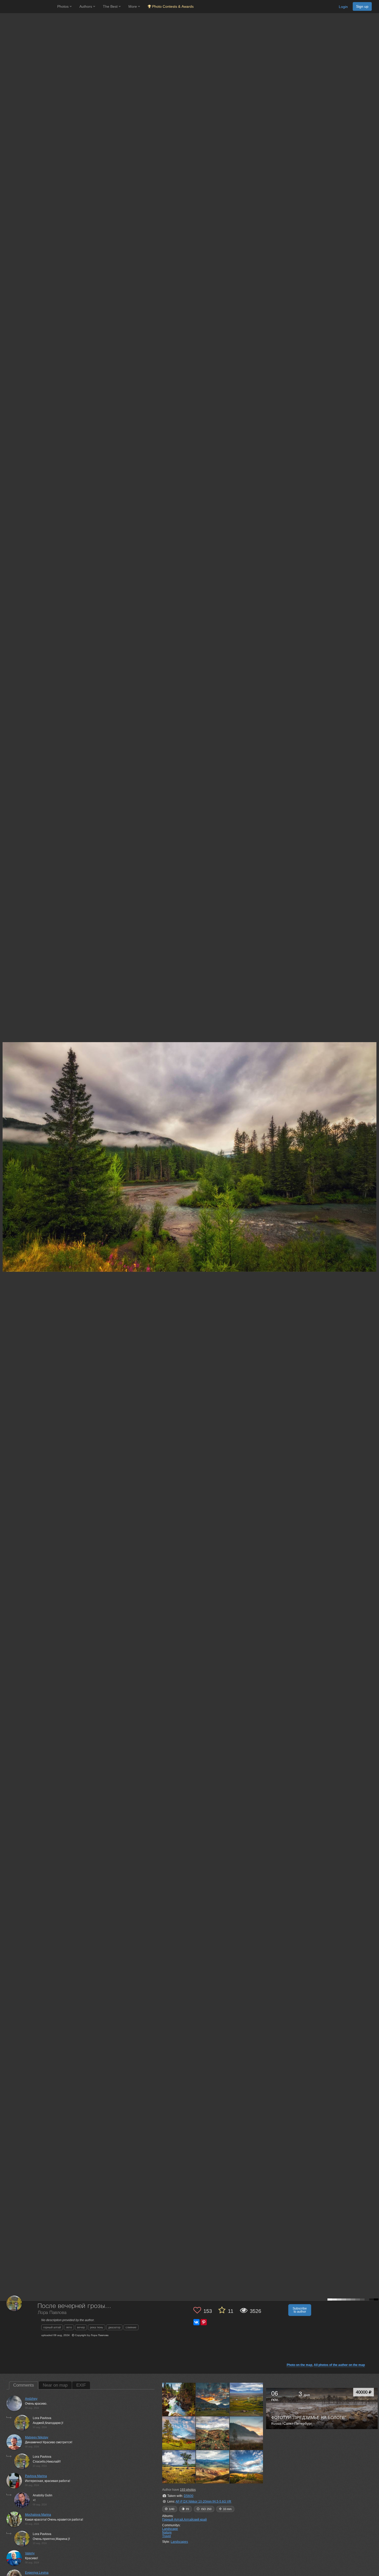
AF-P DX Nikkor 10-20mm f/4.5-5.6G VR (203, 2502)
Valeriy (30, 2553)
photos (188, 2490)
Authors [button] (86, 6)
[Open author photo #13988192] (179, 2399)
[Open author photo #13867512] (213, 2433)
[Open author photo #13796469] (213, 2467)
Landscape (170, 2529)
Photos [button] (63, 6)
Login (343, 7)
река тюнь (97, 2327)
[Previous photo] (5, 1117)
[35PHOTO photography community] (28, 7)
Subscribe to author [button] (300, 2310)
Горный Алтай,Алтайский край (184, 2520)
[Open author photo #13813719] (179, 2467)
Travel (167, 2536)
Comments (24, 2385)
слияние (131, 2327)
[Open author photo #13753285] (246, 2467)
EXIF (81, 2385)
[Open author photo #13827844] (246, 2433)
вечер (81, 2327)
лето (69, 2327)
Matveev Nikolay (37, 2437)
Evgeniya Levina (37, 2573)
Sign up (362, 6)
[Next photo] (374, 1117)
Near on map (55, 2385)
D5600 (189, 2496)
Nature (167, 2532)
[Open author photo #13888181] (179, 2433)
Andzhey (31, 2399)
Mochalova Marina (38, 2515)
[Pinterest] (204, 2322)
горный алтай (52, 2327)
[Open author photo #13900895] (246, 2399)
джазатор (114, 2327)
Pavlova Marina (36, 2476)
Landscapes (179, 2542)
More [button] (133, 6)
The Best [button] (111, 6)
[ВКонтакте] (196, 2322)
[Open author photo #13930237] (213, 2399)
